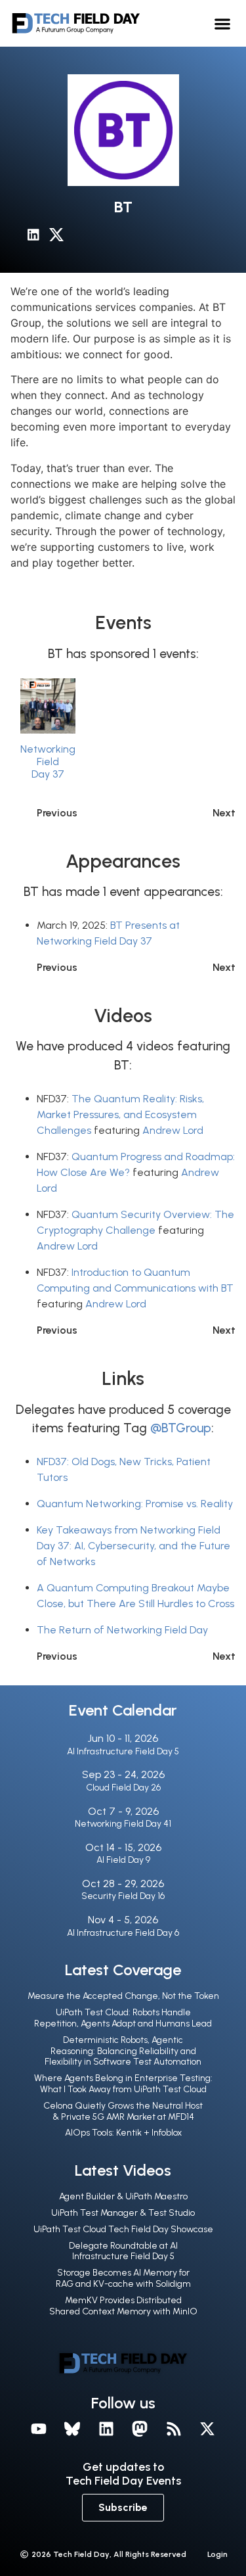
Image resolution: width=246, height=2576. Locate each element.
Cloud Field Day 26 (123, 1788)
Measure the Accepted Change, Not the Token (123, 1996)
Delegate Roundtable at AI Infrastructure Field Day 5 (123, 2251)
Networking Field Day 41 (123, 1824)
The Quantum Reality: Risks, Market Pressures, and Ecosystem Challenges (120, 1114)
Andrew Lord (173, 1130)
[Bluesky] (72, 2429)
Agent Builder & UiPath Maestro (123, 2196)
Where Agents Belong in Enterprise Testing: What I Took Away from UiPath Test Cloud (123, 2084)
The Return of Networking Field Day (122, 1630)
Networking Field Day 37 (48, 761)
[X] (208, 2429)
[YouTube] (39, 2429)
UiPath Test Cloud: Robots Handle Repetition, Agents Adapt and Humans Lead (123, 2018)
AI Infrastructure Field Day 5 (123, 1751)
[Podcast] (174, 2429)
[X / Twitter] (60, 237)
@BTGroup (181, 1428)
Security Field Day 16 (123, 1896)
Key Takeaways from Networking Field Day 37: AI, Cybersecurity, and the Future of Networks (133, 1546)
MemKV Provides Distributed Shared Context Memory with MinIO (123, 2306)
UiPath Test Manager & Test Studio (123, 2213)
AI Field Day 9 (123, 1860)
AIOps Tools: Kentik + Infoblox (123, 2133)
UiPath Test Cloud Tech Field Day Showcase (123, 2229)
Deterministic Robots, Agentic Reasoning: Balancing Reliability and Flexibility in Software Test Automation (123, 2051)
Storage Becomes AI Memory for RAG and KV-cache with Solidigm (123, 2278)
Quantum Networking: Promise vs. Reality (135, 1504)
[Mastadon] (140, 2429)
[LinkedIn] (38, 237)
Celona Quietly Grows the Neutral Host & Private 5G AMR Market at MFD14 (123, 2111)
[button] (223, 23)
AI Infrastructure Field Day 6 (123, 1933)
